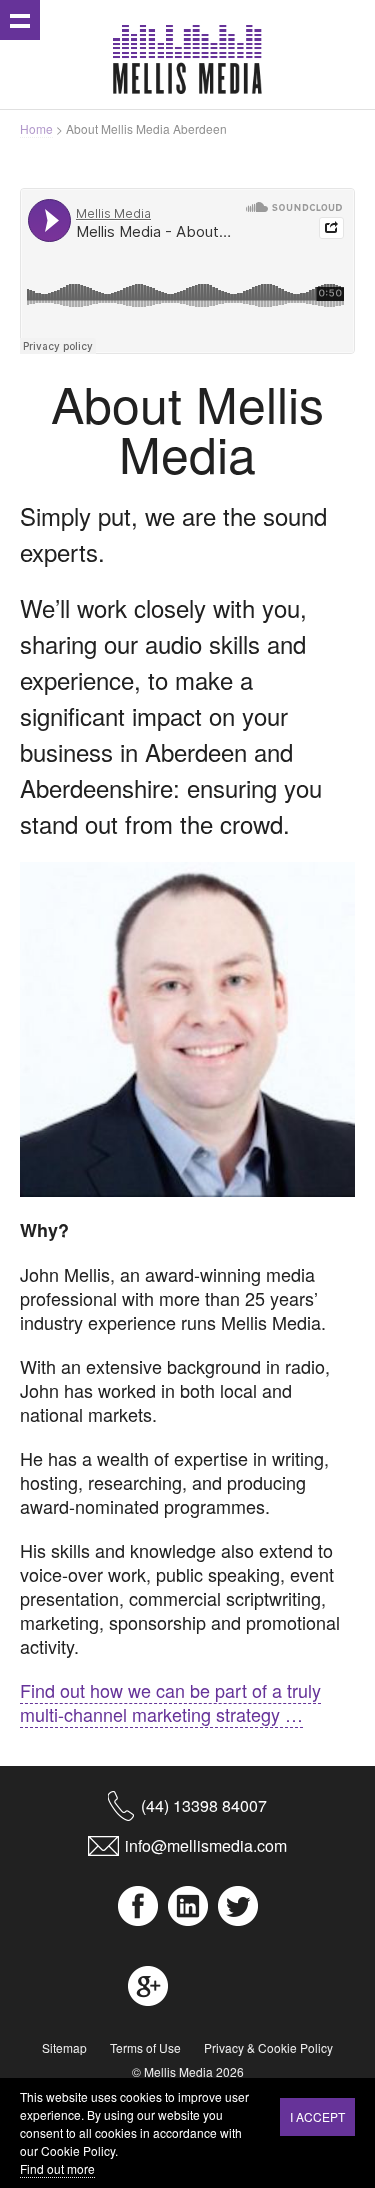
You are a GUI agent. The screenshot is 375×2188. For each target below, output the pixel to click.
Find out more (57, 2168)
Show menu (20, 20)
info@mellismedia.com (206, 1845)
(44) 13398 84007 (204, 1805)
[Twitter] (238, 1906)
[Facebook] (138, 1906)
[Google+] (148, 1986)
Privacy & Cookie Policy (268, 2047)
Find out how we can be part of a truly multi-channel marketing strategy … (170, 1702)
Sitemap (64, 2047)
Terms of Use (145, 2047)
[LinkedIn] (188, 1906)
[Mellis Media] (188, 59)
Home (36, 128)
